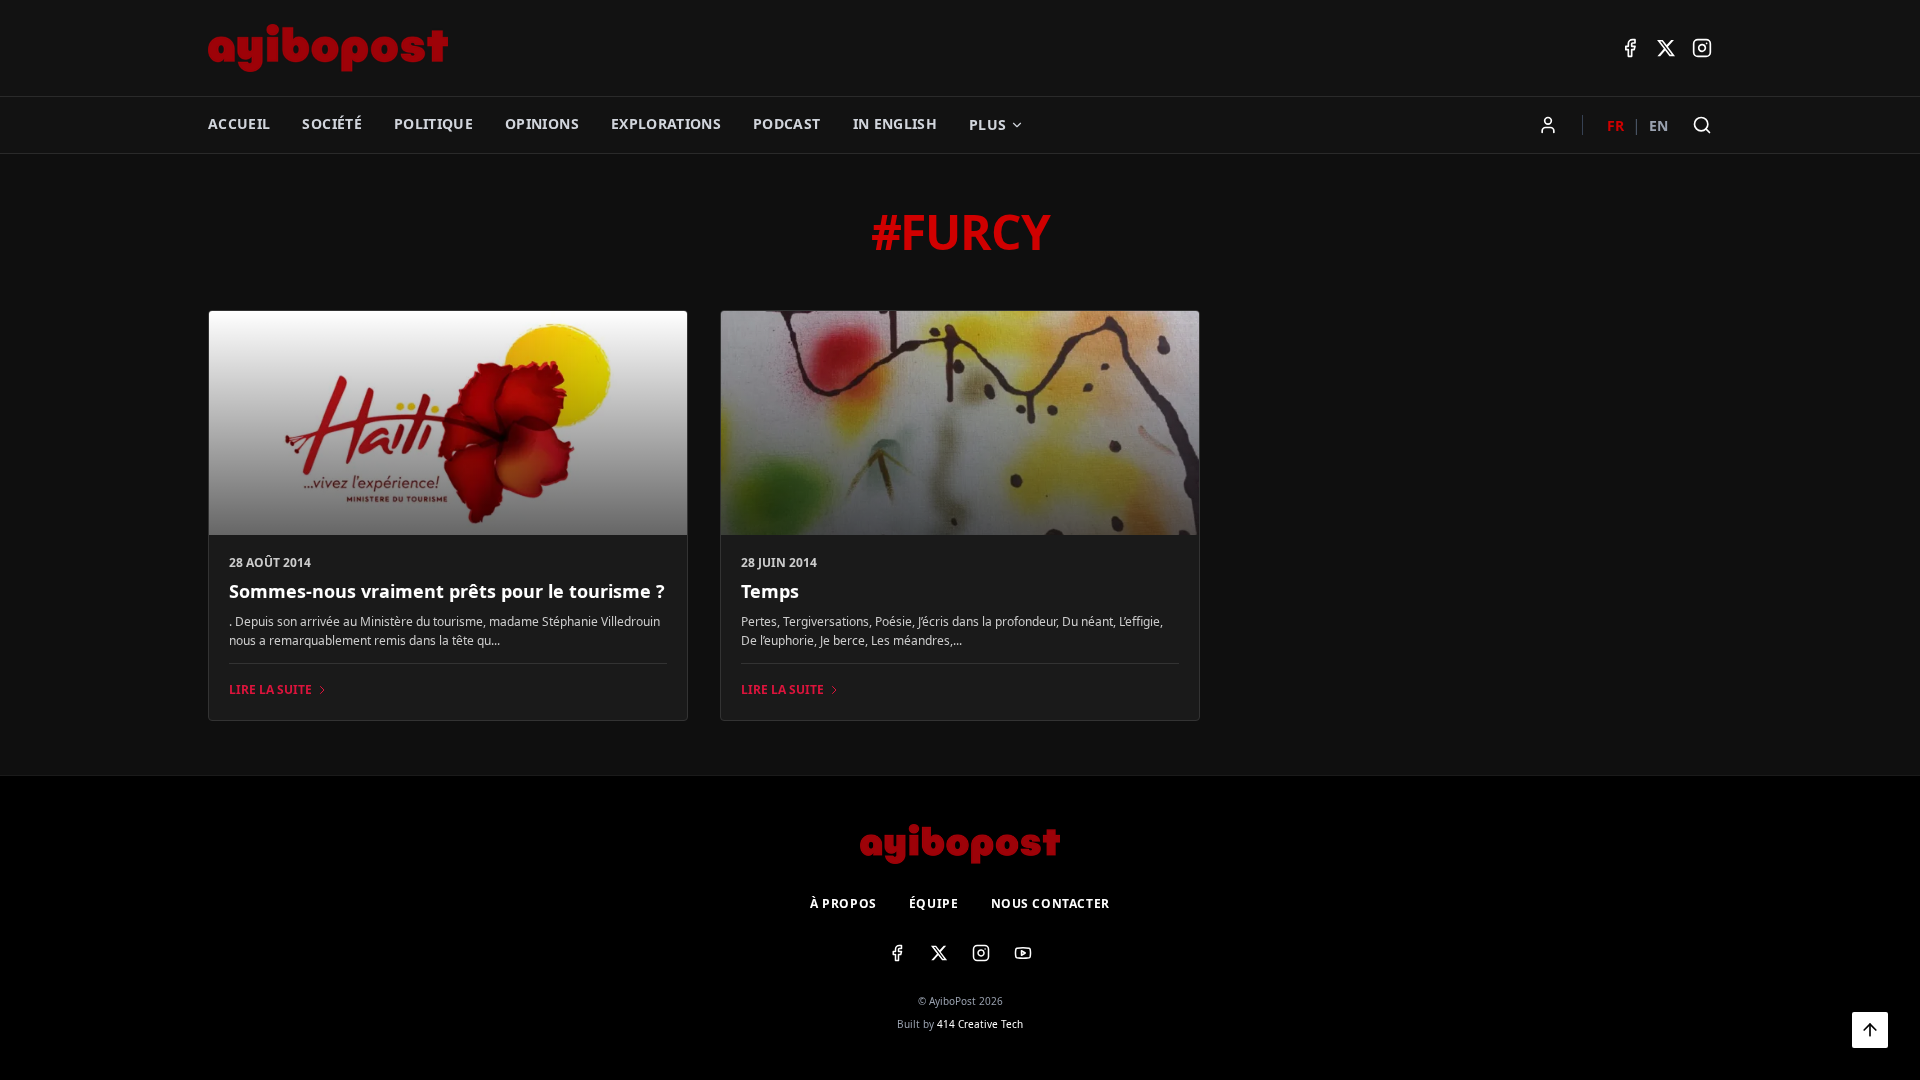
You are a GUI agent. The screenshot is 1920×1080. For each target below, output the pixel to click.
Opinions (542, 123)
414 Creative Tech (980, 1024)
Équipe (934, 904)
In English (895, 123)
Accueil (239, 123)
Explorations (666, 123)
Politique (433, 123)
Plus (987, 124)
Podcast (786, 123)
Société (331, 123)
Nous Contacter (1050, 904)
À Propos (843, 904)
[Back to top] (1870, 1030)
